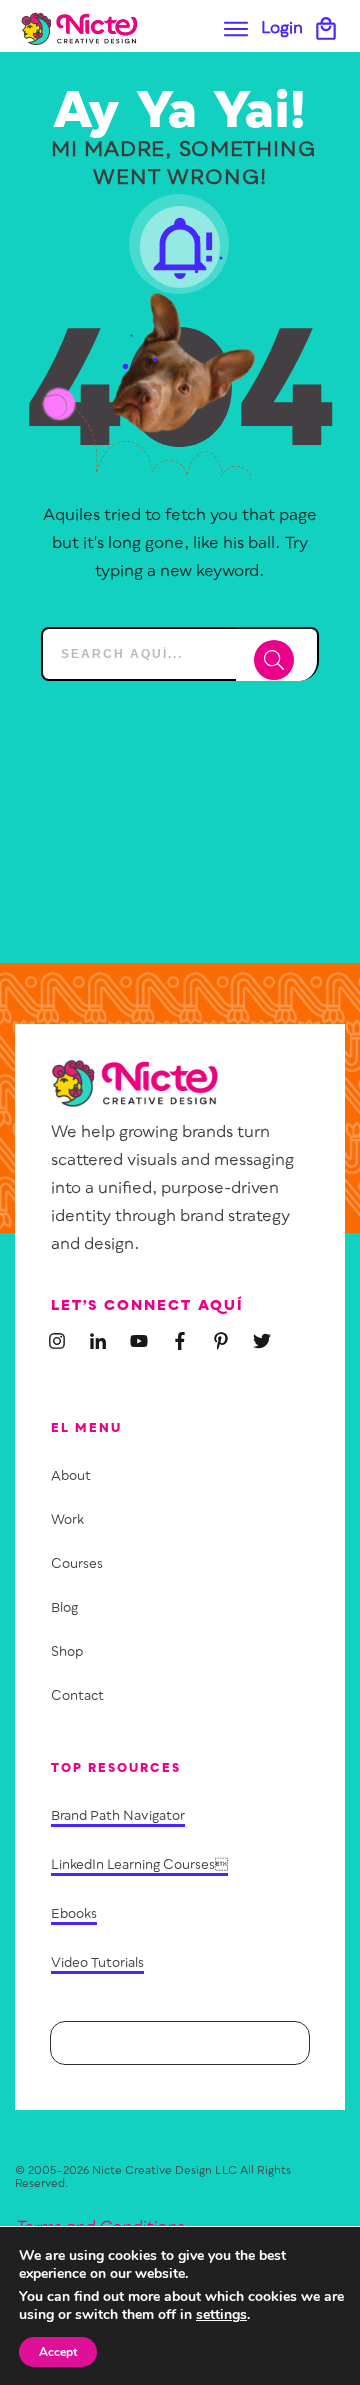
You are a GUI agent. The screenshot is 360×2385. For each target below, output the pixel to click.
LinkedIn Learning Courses (139, 1865)
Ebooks (74, 1914)
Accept (58, 2352)
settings (221, 2315)
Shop (67, 1652)
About (71, 1476)
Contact (77, 1696)
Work (67, 1520)
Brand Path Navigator (118, 1816)
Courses (77, 1564)
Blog (64, 1608)
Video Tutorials (97, 1963)
